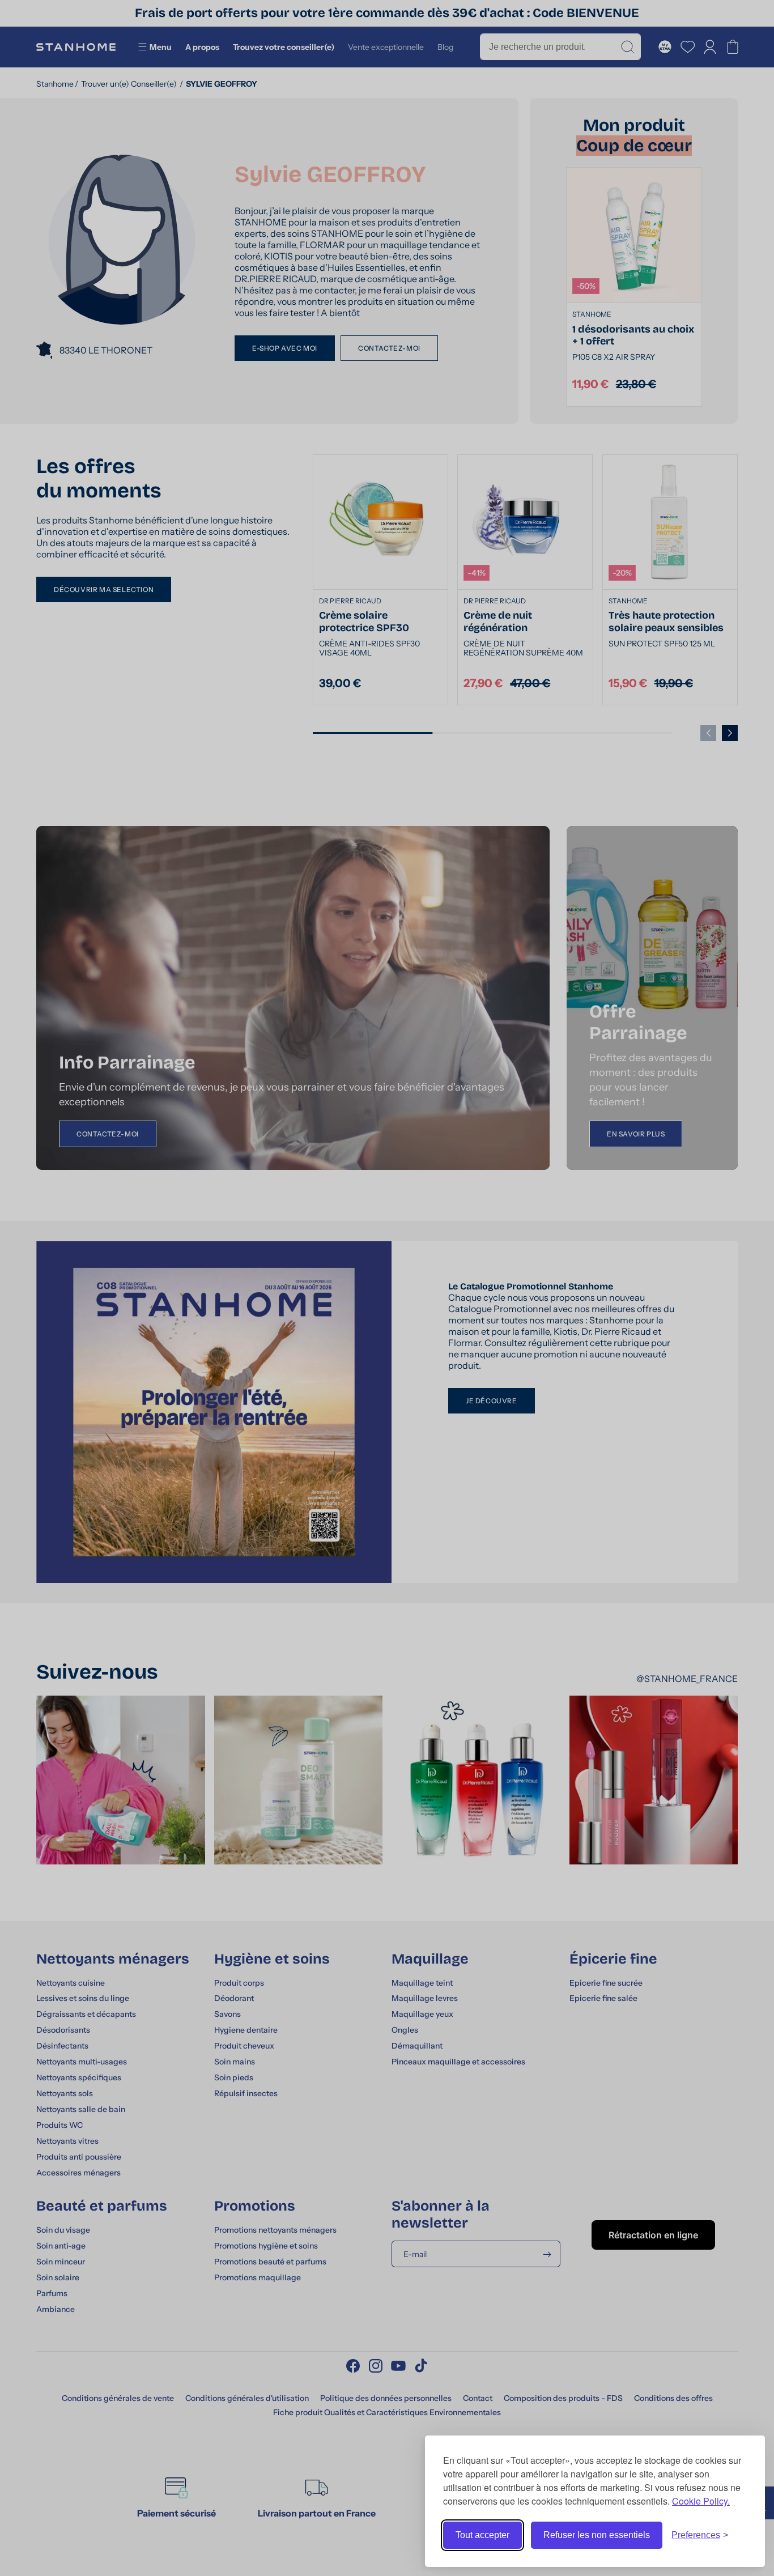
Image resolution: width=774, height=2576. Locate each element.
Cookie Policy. (701, 2501)
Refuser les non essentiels (597, 2535)
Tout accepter (482, 2535)
